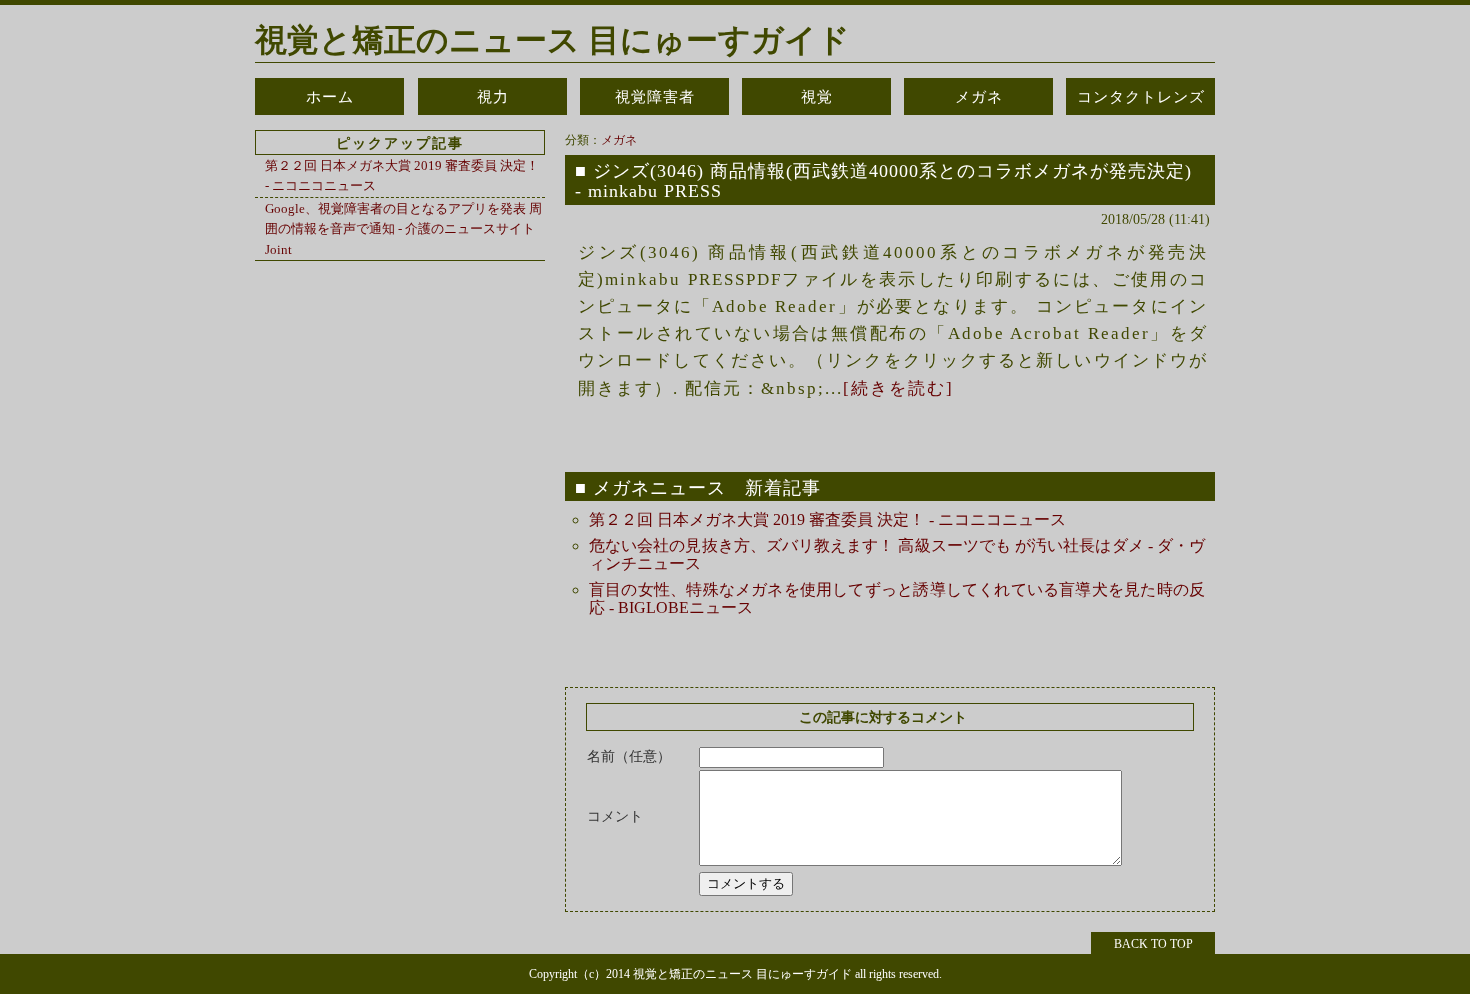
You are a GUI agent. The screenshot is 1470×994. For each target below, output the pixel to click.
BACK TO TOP (1153, 944)
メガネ (979, 97)
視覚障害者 (655, 97)
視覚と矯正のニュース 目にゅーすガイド (552, 40)
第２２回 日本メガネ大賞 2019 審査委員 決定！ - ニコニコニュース (827, 519)
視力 (493, 97)
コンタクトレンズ (1141, 97)
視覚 (817, 97)
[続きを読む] (898, 388)
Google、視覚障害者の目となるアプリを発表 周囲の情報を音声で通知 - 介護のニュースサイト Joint (403, 229)
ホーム (330, 97)
